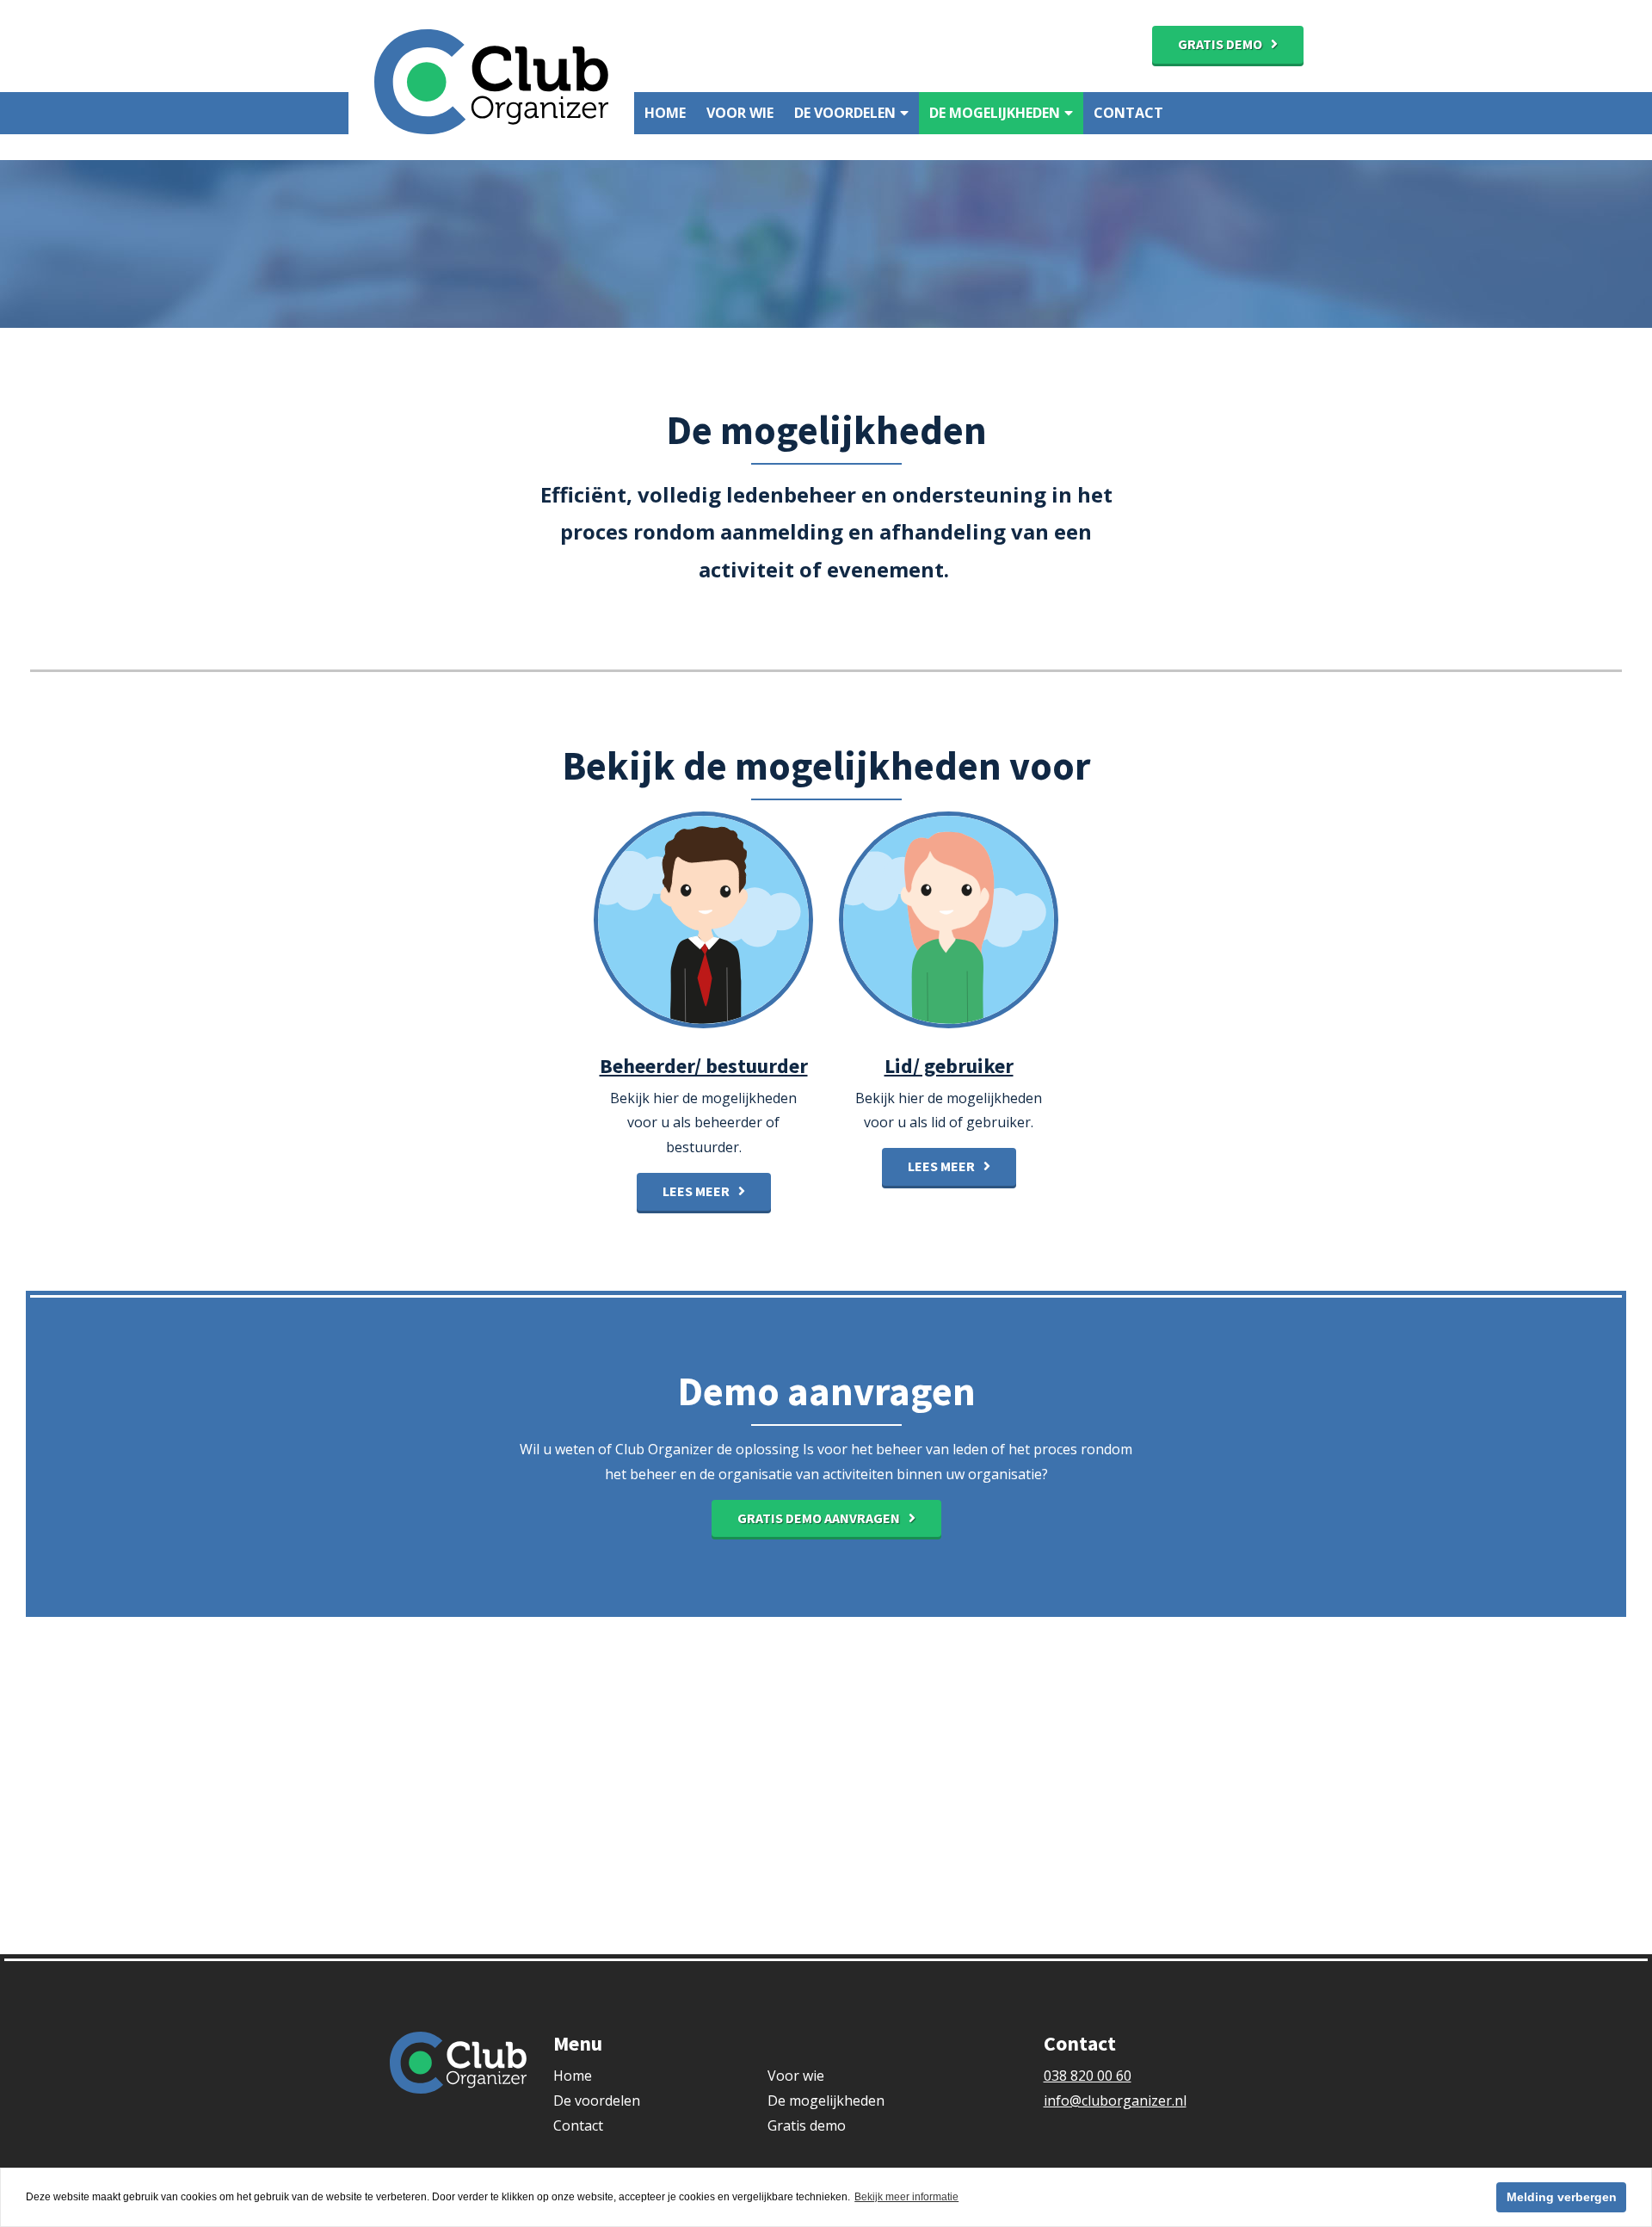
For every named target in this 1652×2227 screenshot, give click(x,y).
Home (665, 113)
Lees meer (696, 1191)
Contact (1128, 113)
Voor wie (740, 113)
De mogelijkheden (995, 113)
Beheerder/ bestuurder (704, 1066)
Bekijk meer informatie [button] (906, 2197)
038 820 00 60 (1088, 2076)
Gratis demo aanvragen (819, 1518)
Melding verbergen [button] (1562, 2197)
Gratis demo (1220, 44)
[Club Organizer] (491, 80)
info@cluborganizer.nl (1115, 2101)
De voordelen (845, 113)
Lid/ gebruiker (949, 1066)
